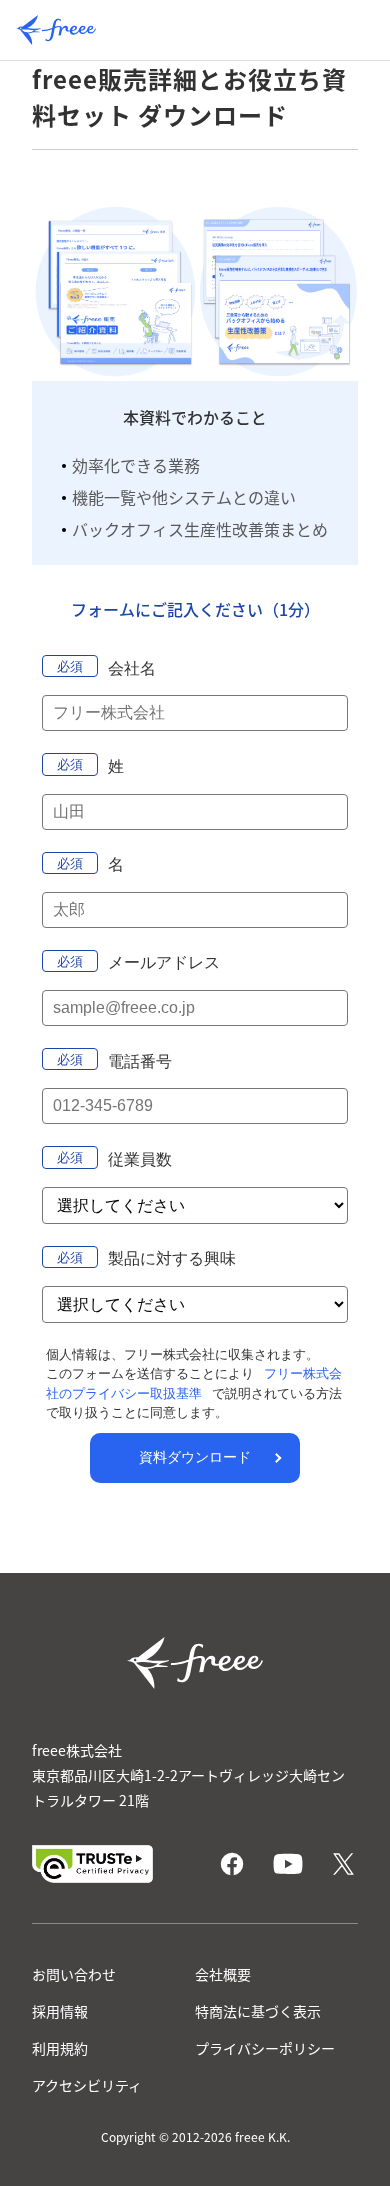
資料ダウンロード (195, 1457)
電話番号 (140, 1061)
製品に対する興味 (172, 1258)
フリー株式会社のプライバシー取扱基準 (194, 1383)
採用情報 (60, 2011)
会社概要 (223, 1974)
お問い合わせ (74, 1974)
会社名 (132, 668)
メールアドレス (164, 962)
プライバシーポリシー (265, 2048)
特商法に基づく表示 (258, 2011)
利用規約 (60, 2048)
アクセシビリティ (87, 2085)
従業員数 (140, 1159)
